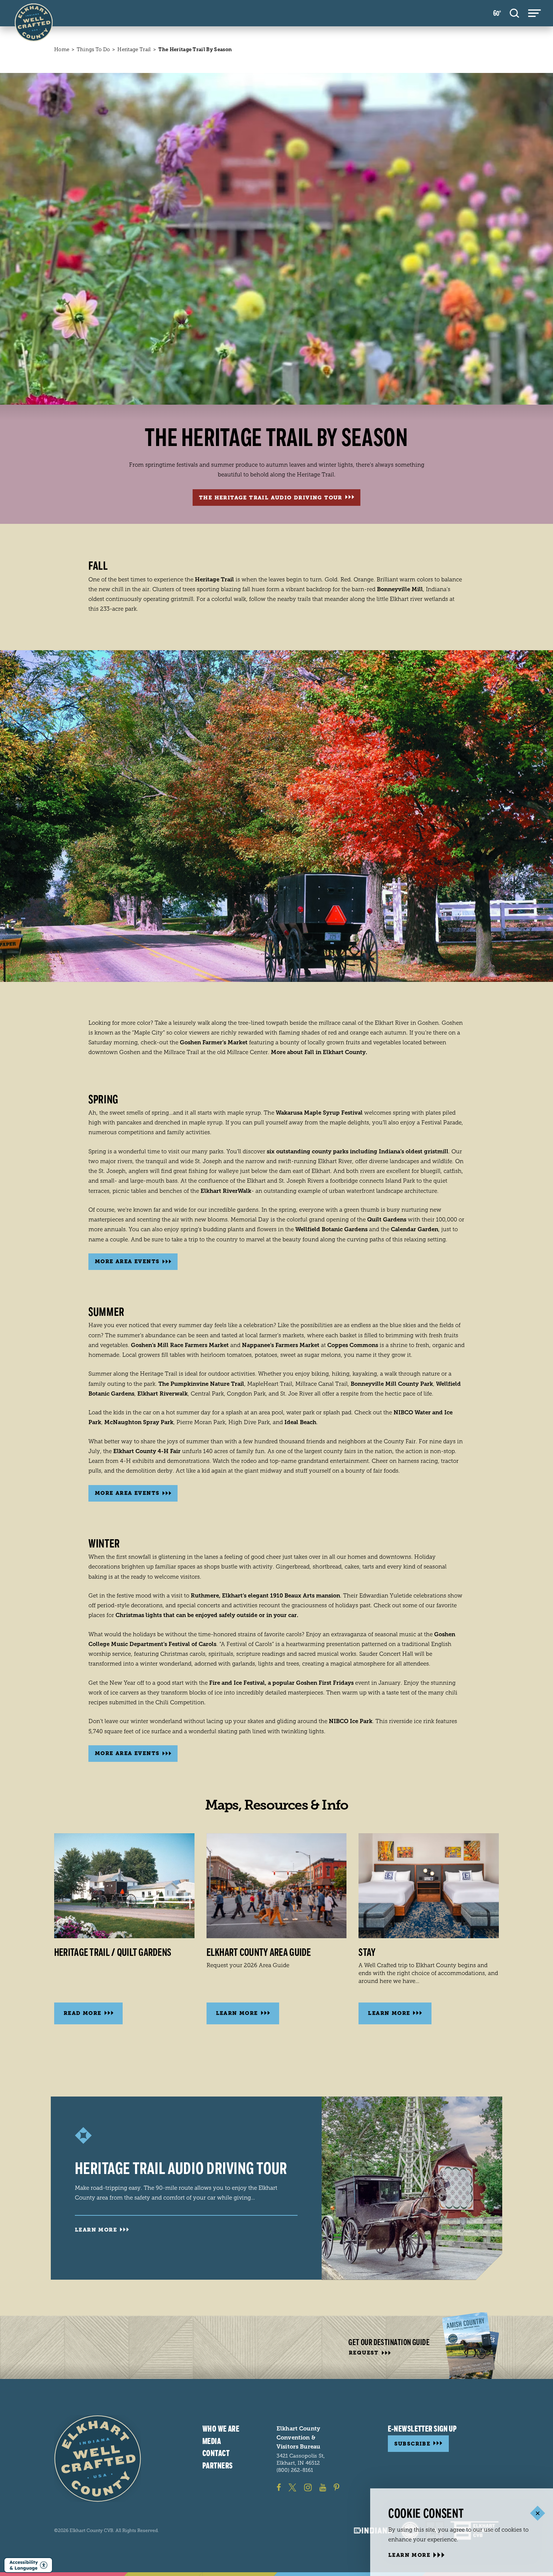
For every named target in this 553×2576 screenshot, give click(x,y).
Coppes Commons (353, 1345)
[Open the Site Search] (514, 13)
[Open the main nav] (535, 13)
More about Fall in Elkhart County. (319, 1052)
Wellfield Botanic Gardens (331, 1229)
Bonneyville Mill (400, 589)
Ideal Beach (300, 1422)
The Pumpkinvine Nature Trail (201, 1384)
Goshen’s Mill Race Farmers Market (180, 1345)
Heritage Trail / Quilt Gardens (113, 1952)
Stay (367, 1952)
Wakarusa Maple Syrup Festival (319, 1113)
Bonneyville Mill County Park (392, 1384)
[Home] (98, 2458)
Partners (218, 2466)
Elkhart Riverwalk (163, 1394)
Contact (216, 2453)
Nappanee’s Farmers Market (281, 1345)
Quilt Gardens (387, 1220)
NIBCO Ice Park (351, 1721)
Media (212, 2441)
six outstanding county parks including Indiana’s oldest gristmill (358, 1151)
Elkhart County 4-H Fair (147, 1451)
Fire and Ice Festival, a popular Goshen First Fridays (281, 1683)
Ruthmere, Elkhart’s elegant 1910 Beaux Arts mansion (265, 1596)
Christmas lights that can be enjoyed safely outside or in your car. (207, 1615)
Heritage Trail (214, 580)
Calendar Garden (415, 1229)
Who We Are (221, 2429)
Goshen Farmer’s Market (214, 1042)
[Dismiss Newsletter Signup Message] (537, 2513)
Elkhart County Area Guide (259, 1952)
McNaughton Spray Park (139, 1422)
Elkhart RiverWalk (226, 1191)
